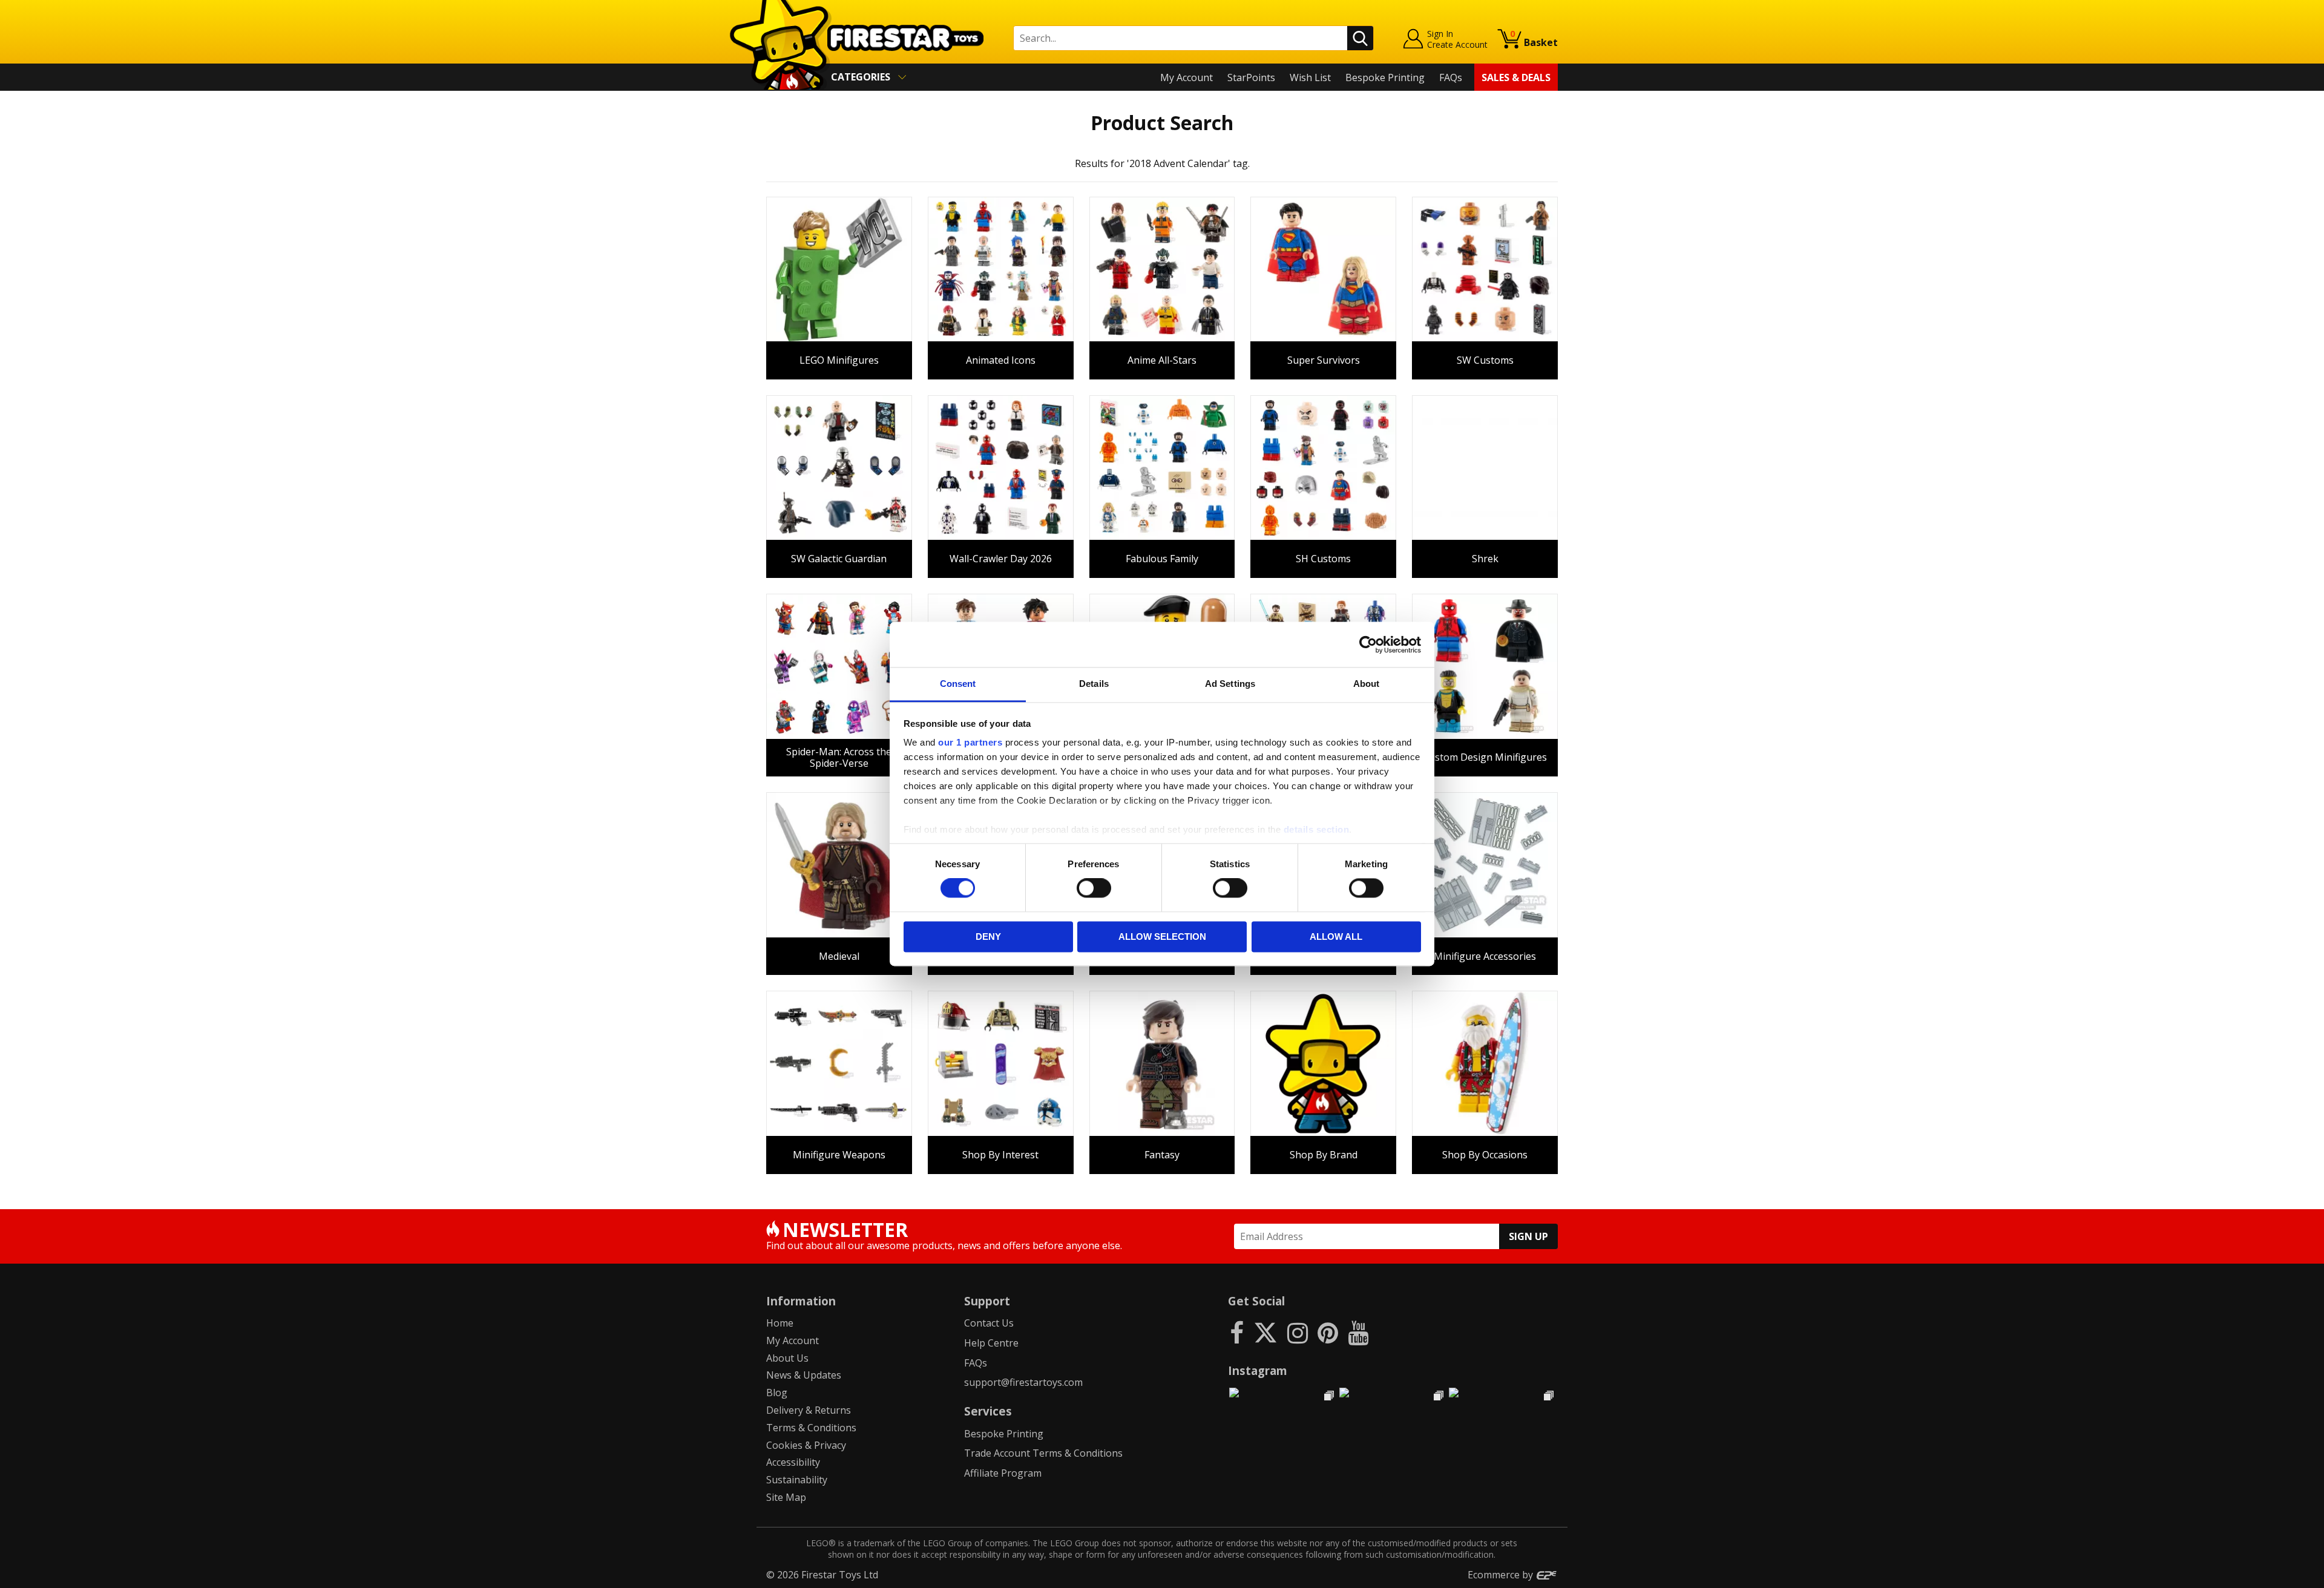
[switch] (1094, 888)
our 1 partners (970, 742)
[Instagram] (1298, 1332)
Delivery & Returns (809, 1410)
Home (780, 1323)
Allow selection (1162, 937)
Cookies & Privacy (806, 1445)
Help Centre (991, 1343)
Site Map (786, 1497)
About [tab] (1367, 684)
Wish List (1310, 77)
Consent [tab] (958, 684)
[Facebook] (1237, 1332)
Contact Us (989, 1323)
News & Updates (804, 1375)
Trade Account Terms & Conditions (1043, 1453)
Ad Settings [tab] (1230, 684)
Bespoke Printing (1385, 77)
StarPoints (1251, 77)
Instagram (1258, 1370)
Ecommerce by (1502, 1575)
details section (1317, 829)
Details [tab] (1094, 684)
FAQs (1451, 77)
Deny (988, 937)
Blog (777, 1393)
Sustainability (797, 1480)
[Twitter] (1265, 1332)
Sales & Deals (1516, 77)
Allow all (1336, 937)
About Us (787, 1358)
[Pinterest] (1328, 1332)
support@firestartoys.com (1023, 1382)
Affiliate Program (1003, 1473)
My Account (1187, 77)
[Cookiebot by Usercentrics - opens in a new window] (1368, 645)
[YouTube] (1358, 1332)
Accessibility (793, 1462)
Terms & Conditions (811, 1428)
